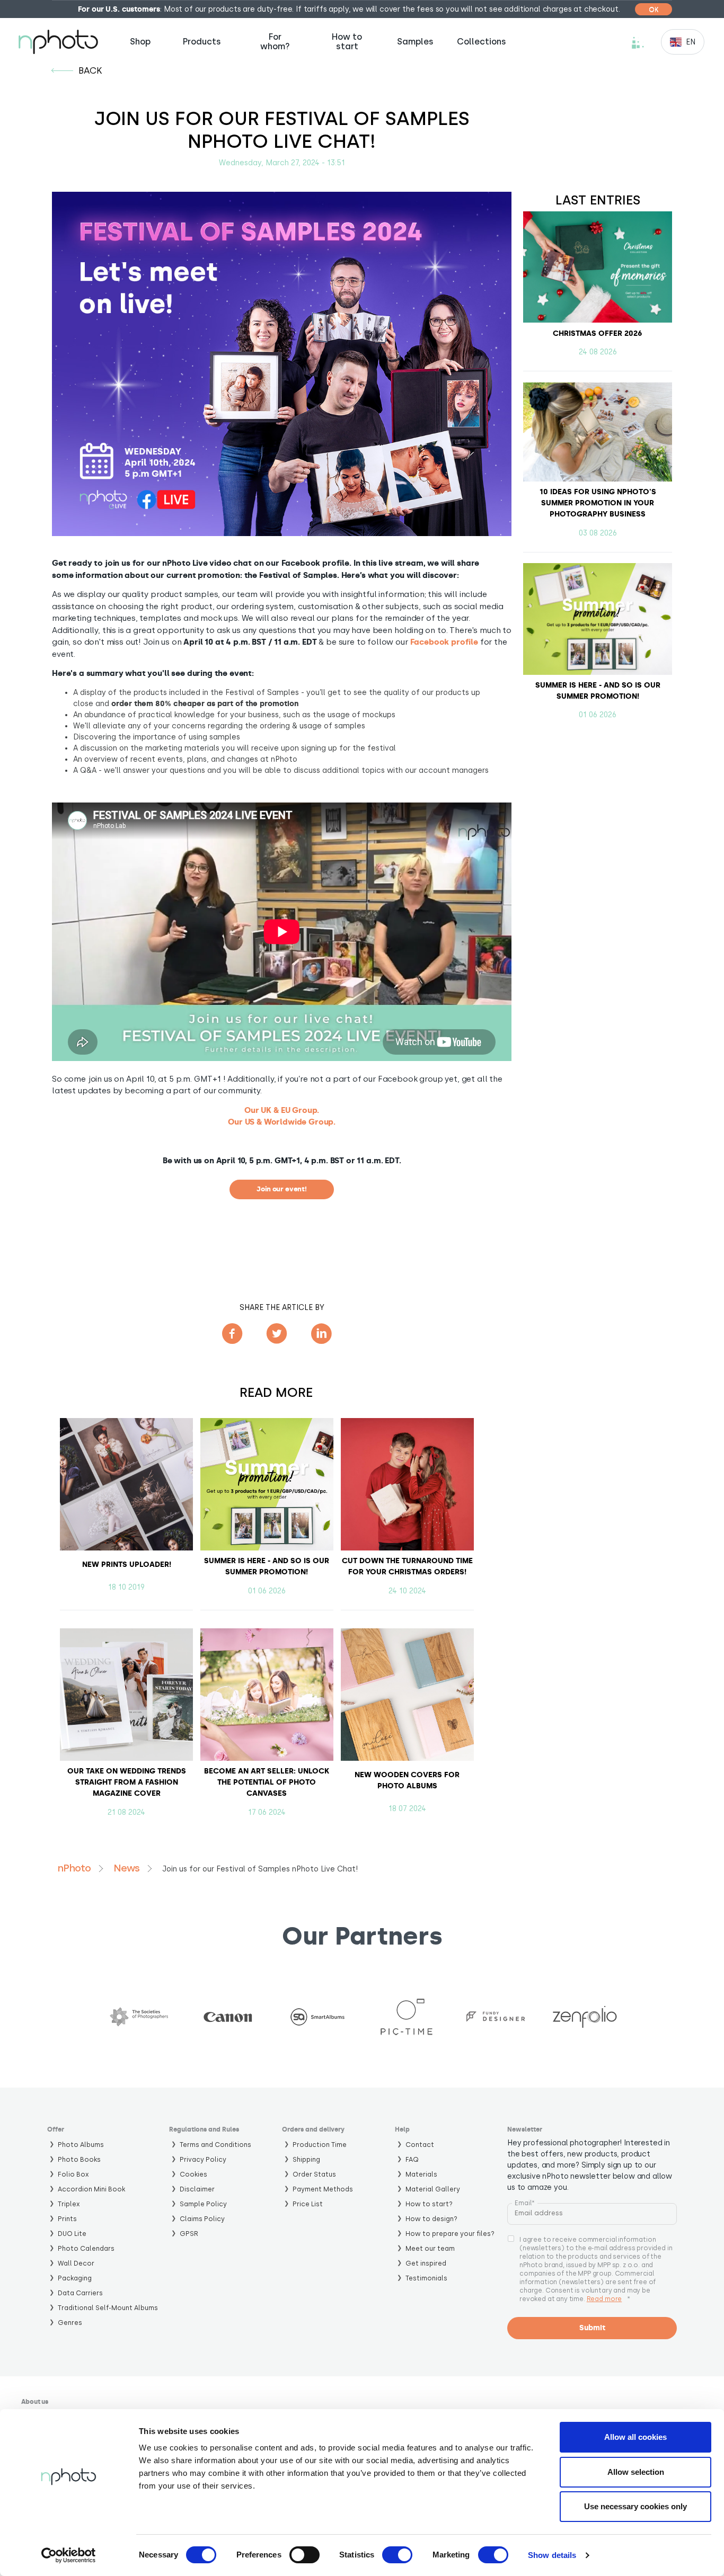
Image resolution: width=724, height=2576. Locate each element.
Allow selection (636, 2472)
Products (202, 42)
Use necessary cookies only (635, 2506)
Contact (420, 2145)
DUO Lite (72, 2234)
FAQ (412, 2159)
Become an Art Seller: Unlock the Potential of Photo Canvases (267, 1782)
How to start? (429, 2204)
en (691, 42)
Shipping (306, 2159)
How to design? (431, 2219)
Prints (67, 2219)
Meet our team (430, 2248)
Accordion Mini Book (91, 2189)
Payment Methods (323, 2189)
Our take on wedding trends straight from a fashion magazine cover (127, 1782)
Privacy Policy (203, 2159)
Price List (308, 2204)
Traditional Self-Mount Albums (108, 2308)
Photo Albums (81, 2145)
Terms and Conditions (215, 2145)
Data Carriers (80, 2293)
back (90, 70)
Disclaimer (197, 2189)
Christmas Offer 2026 (598, 333)
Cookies (193, 2174)
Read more (604, 2299)
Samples (415, 42)
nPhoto (74, 1868)
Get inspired (426, 2263)
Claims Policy (202, 2219)
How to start (347, 42)
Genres (70, 2323)
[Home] (58, 42)
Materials (421, 2174)
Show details (552, 2555)
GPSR (189, 2234)
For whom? (275, 42)
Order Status (314, 2174)
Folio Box (73, 2174)
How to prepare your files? (450, 2234)
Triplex (69, 2204)
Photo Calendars (86, 2248)
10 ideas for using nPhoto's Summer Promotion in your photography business (598, 503)
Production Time (320, 2145)
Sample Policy (203, 2204)
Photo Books (79, 2159)
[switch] (304, 2555)
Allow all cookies (635, 2437)
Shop (140, 42)
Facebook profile (444, 642)
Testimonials (426, 2278)
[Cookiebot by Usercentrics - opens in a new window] (69, 2555)
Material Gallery (433, 2189)
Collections (482, 42)
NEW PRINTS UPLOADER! (127, 1565)
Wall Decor (76, 2263)
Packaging (75, 2278)
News (126, 1868)
